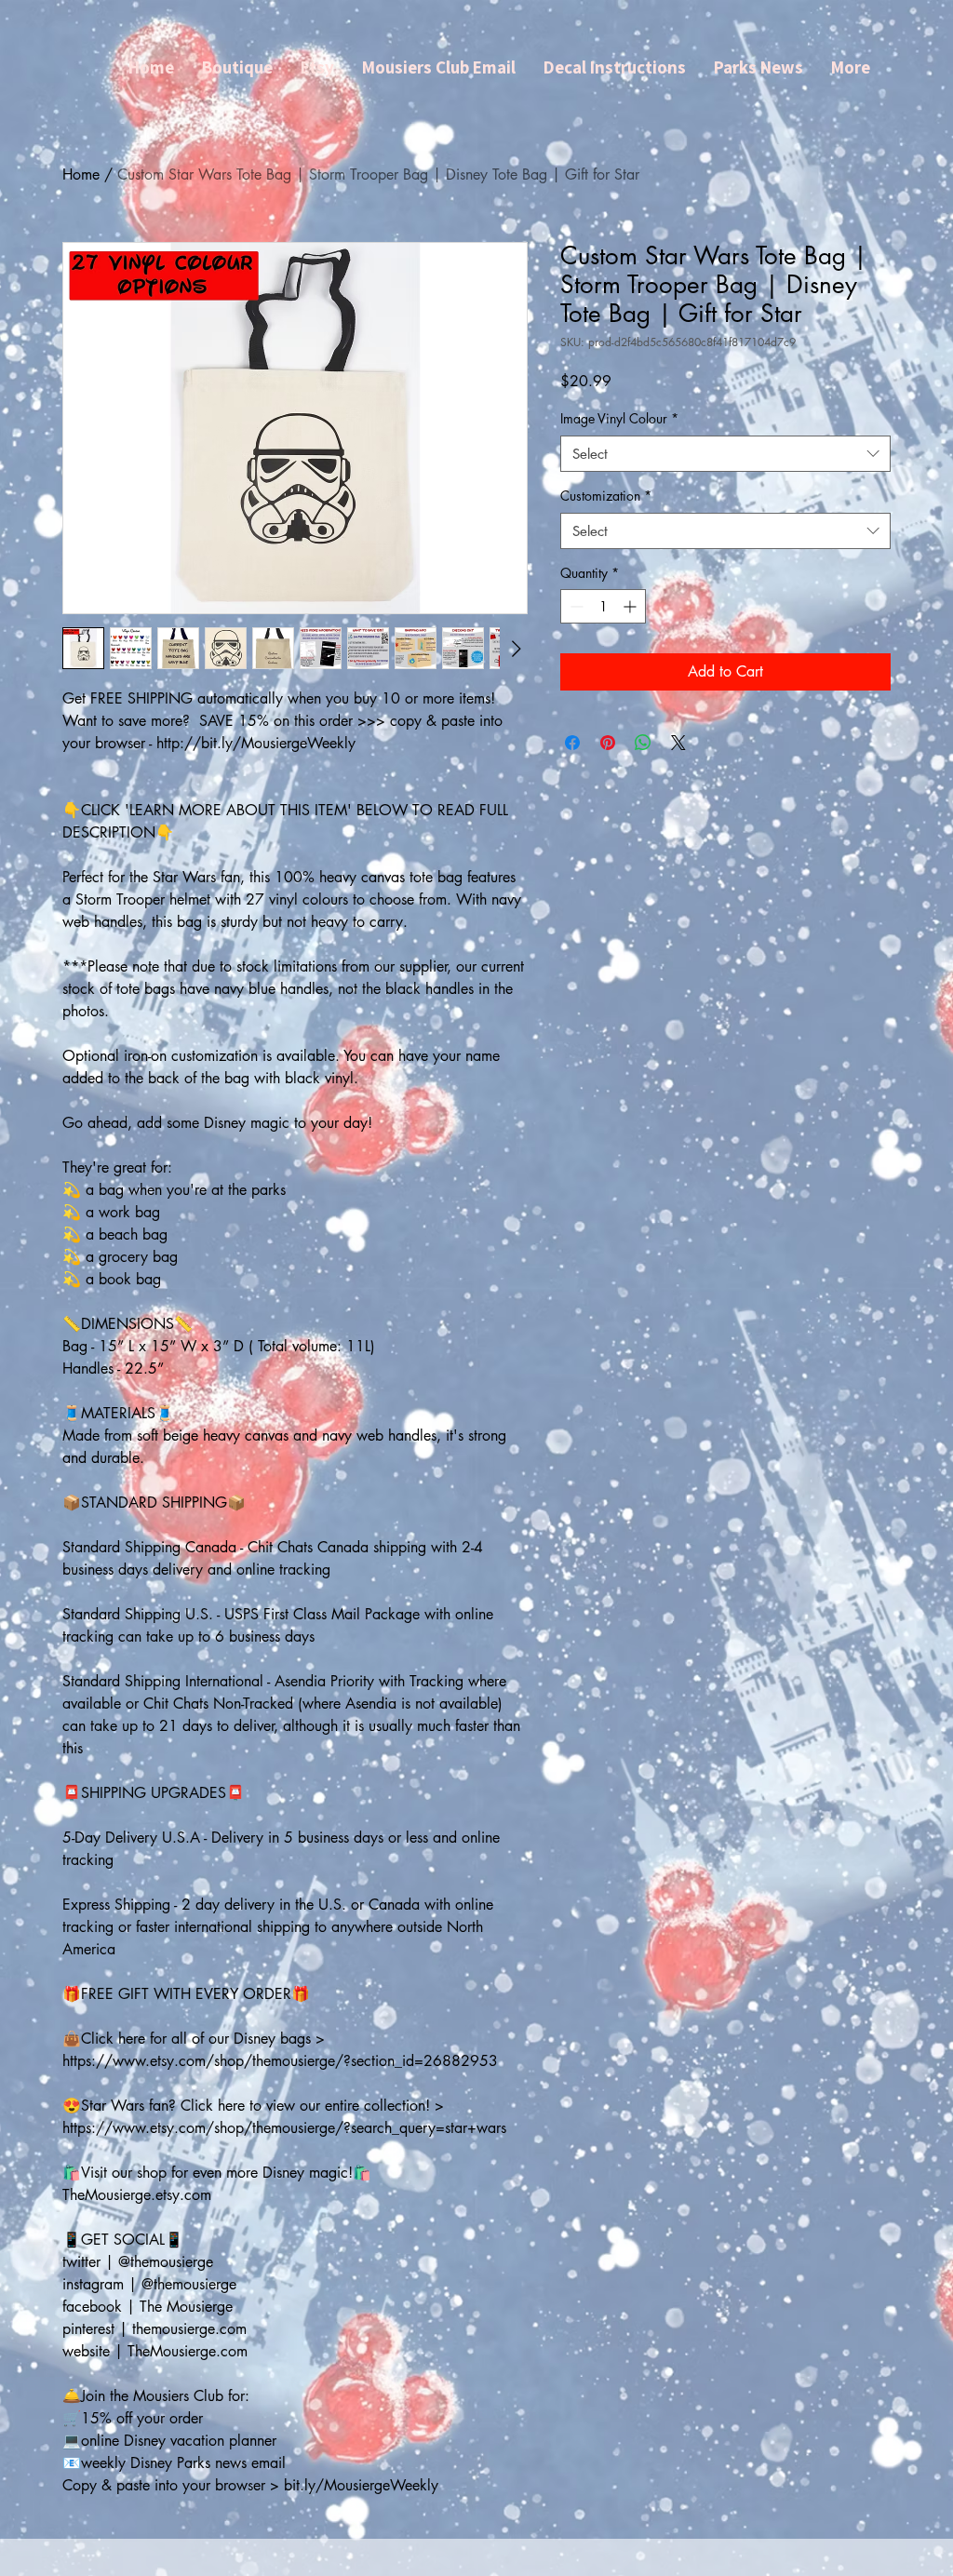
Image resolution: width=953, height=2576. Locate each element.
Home (81, 174)
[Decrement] (575, 606)
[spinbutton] (603, 606)
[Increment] (631, 606)
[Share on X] (678, 743)
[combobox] (725, 454)
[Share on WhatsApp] (643, 743)
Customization (606, 496)
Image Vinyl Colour (619, 418)
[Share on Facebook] (572, 743)
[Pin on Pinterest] (608, 743)
